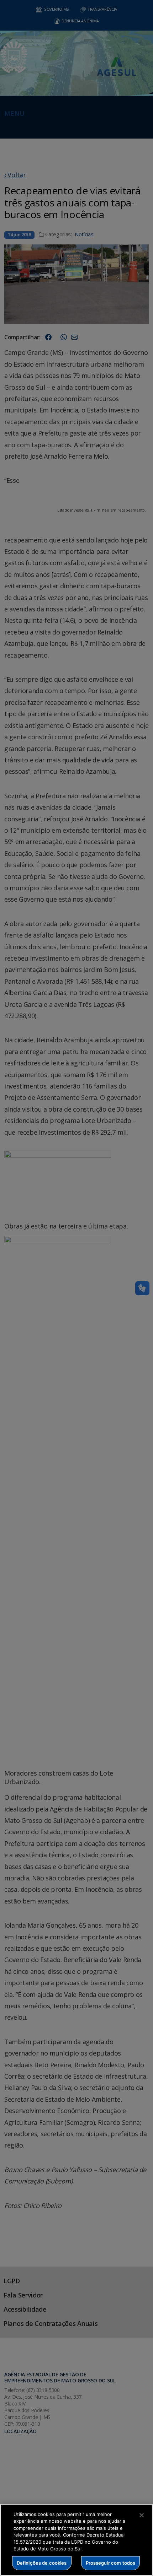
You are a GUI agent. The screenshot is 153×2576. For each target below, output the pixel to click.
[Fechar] (142, 2515)
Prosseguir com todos (111, 2563)
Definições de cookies (42, 2563)
